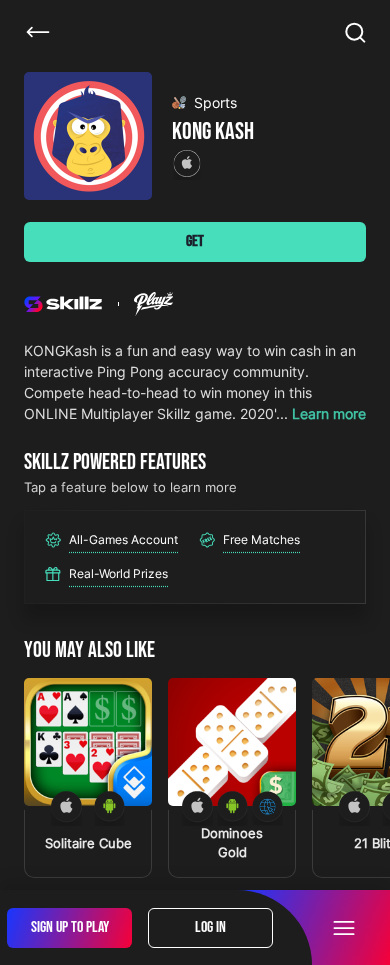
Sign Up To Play (70, 927)
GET (195, 241)
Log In (210, 927)
